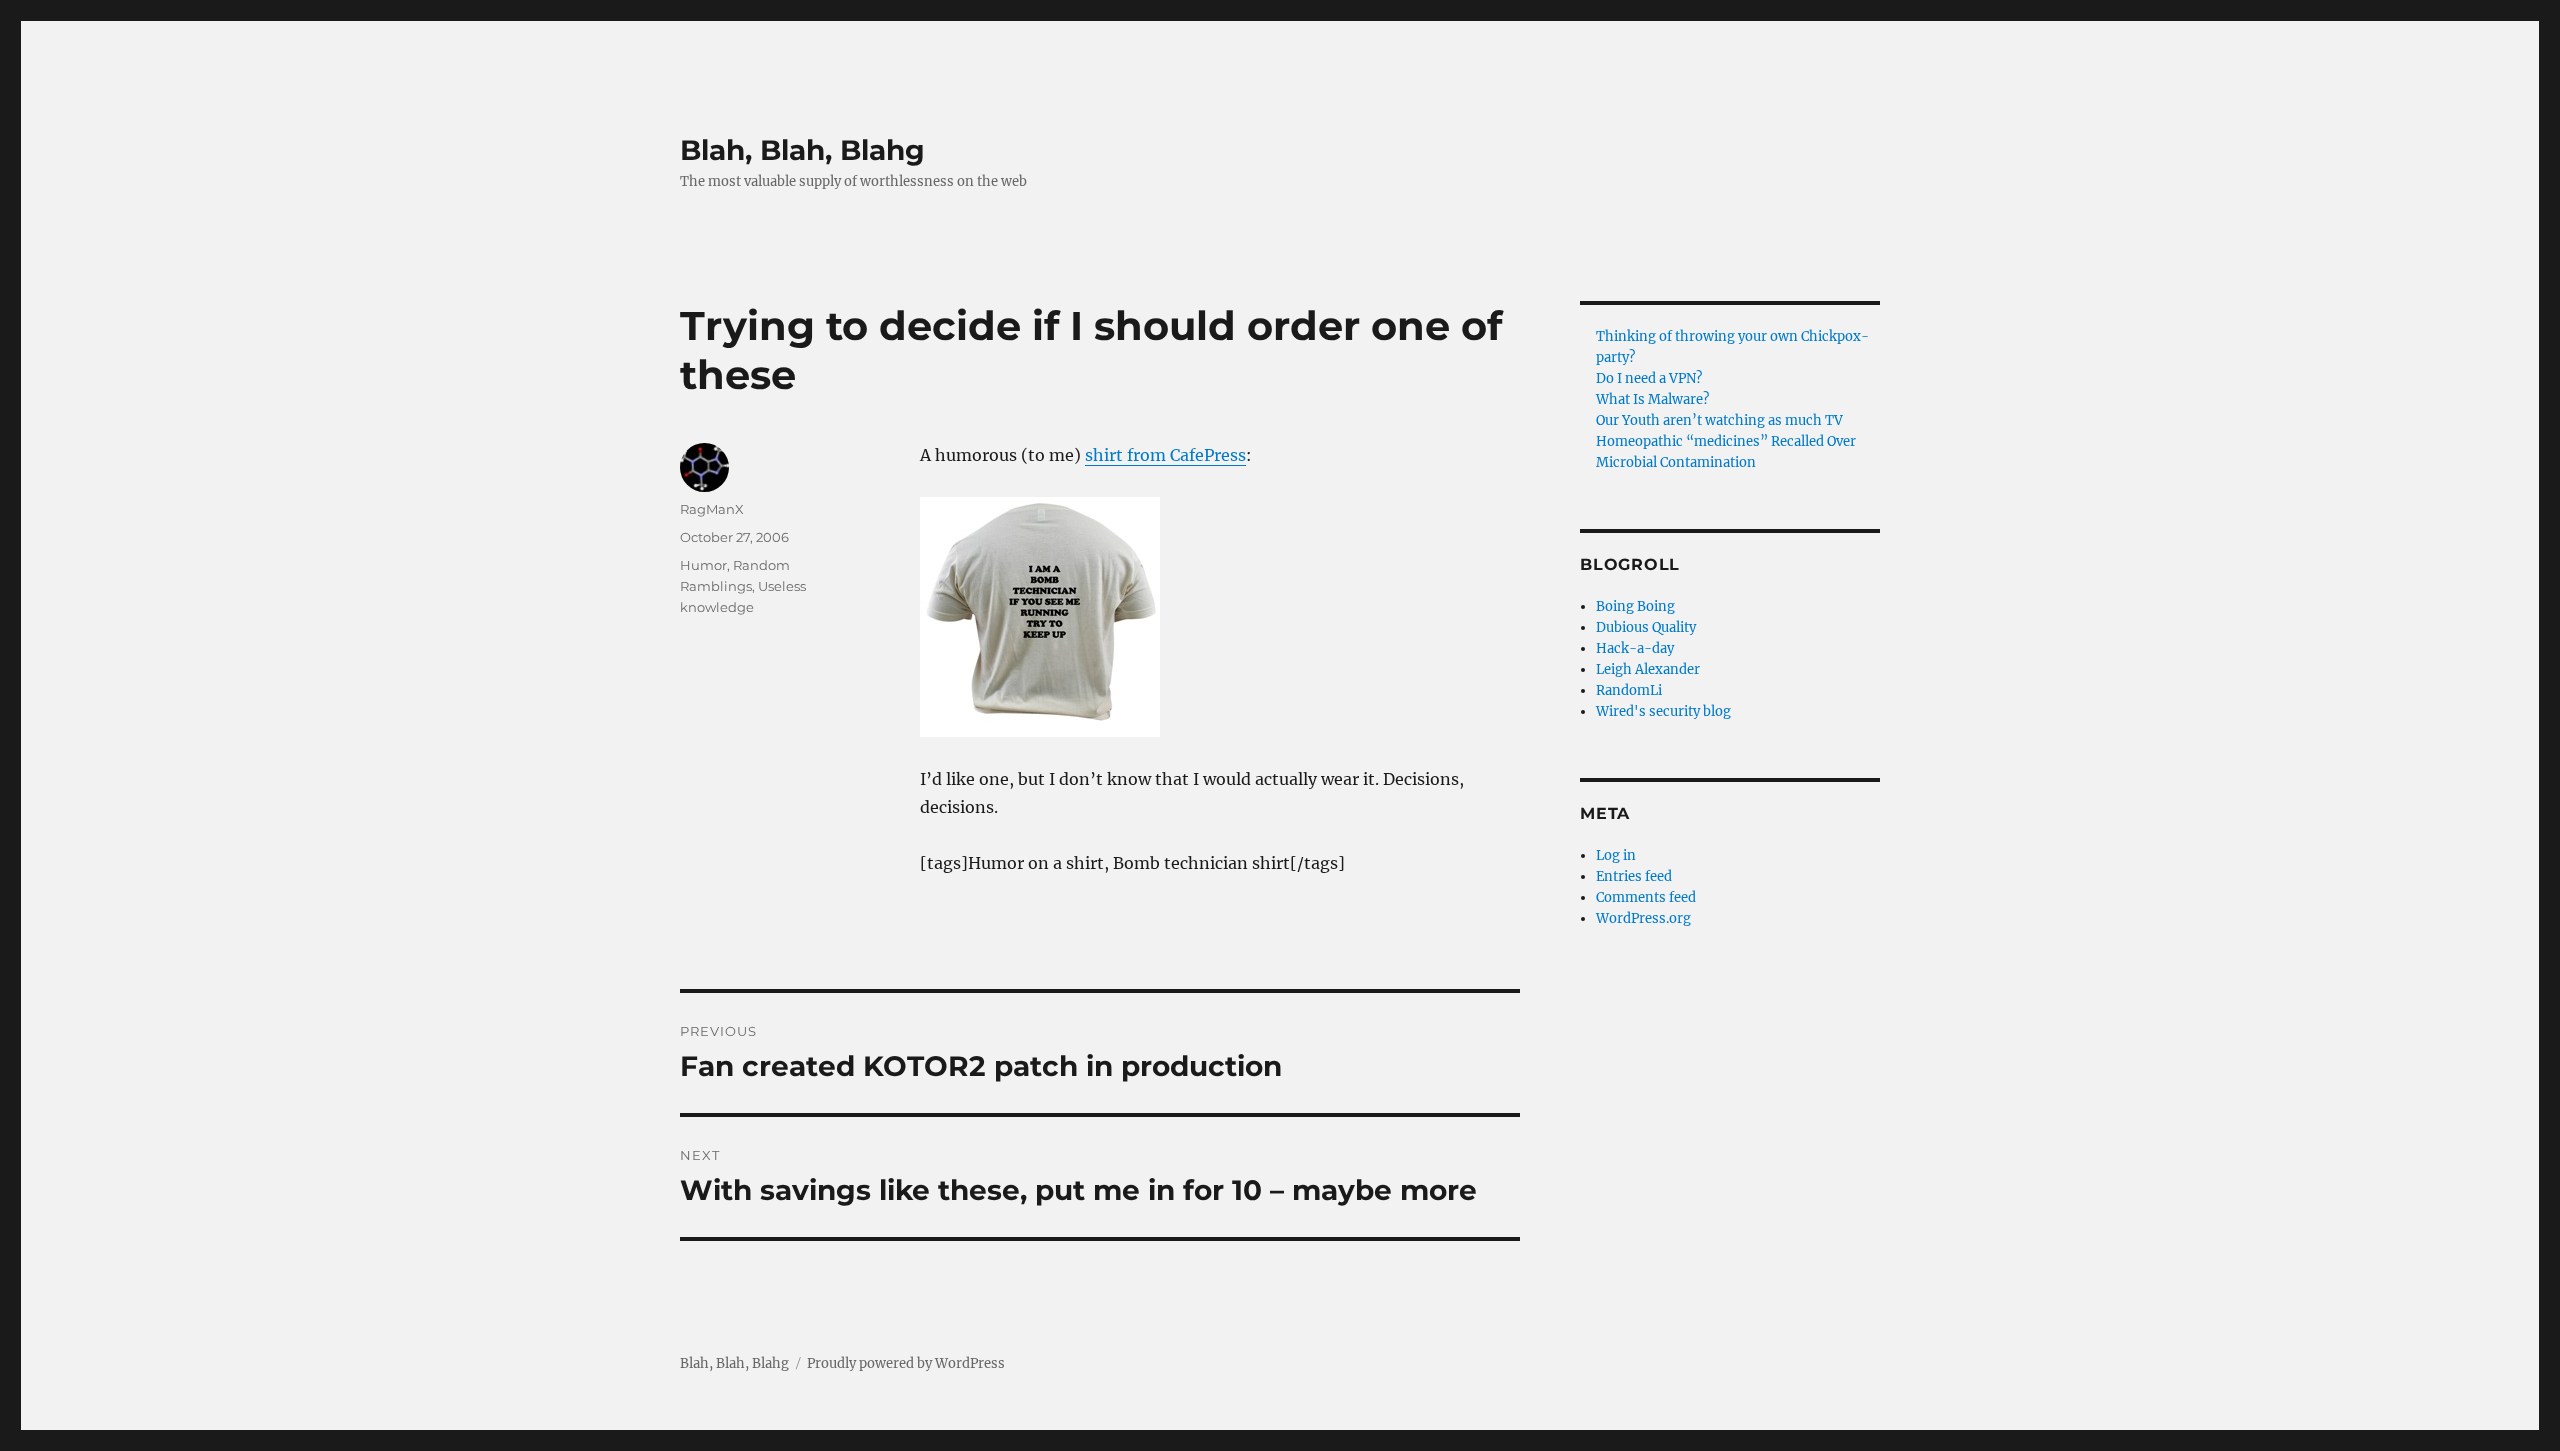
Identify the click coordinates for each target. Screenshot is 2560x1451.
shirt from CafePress (1165, 455)
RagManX (712, 509)
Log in (1616, 855)
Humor (703, 565)
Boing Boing (1635, 606)
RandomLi (1629, 690)
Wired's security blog (1663, 711)
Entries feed (1634, 876)
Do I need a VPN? (1649, 378)
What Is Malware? (1652, 399)
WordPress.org (1643, 918)
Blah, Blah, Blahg (802, 150)
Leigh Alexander (1648, 669)
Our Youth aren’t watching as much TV (1719, 420)
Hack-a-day (1635, 648)
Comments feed (1646, 897)
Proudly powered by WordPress (906, 1363)
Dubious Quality (1646, 627)
